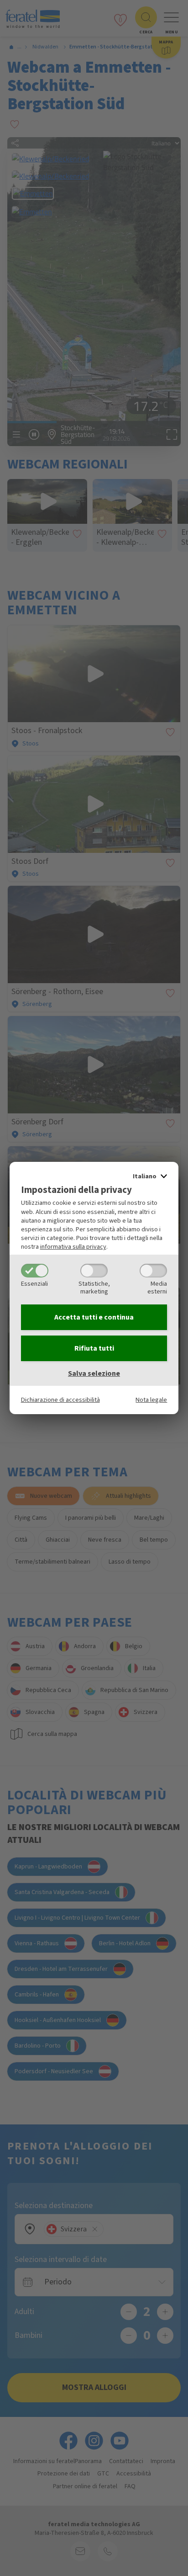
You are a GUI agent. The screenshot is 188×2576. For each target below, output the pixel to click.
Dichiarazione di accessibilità (60, 1400)
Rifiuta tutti (94, 1348)
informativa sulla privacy (73, 1247)
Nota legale (151, 1400)
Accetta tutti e (94, 1317)
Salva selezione (94, 1373)
